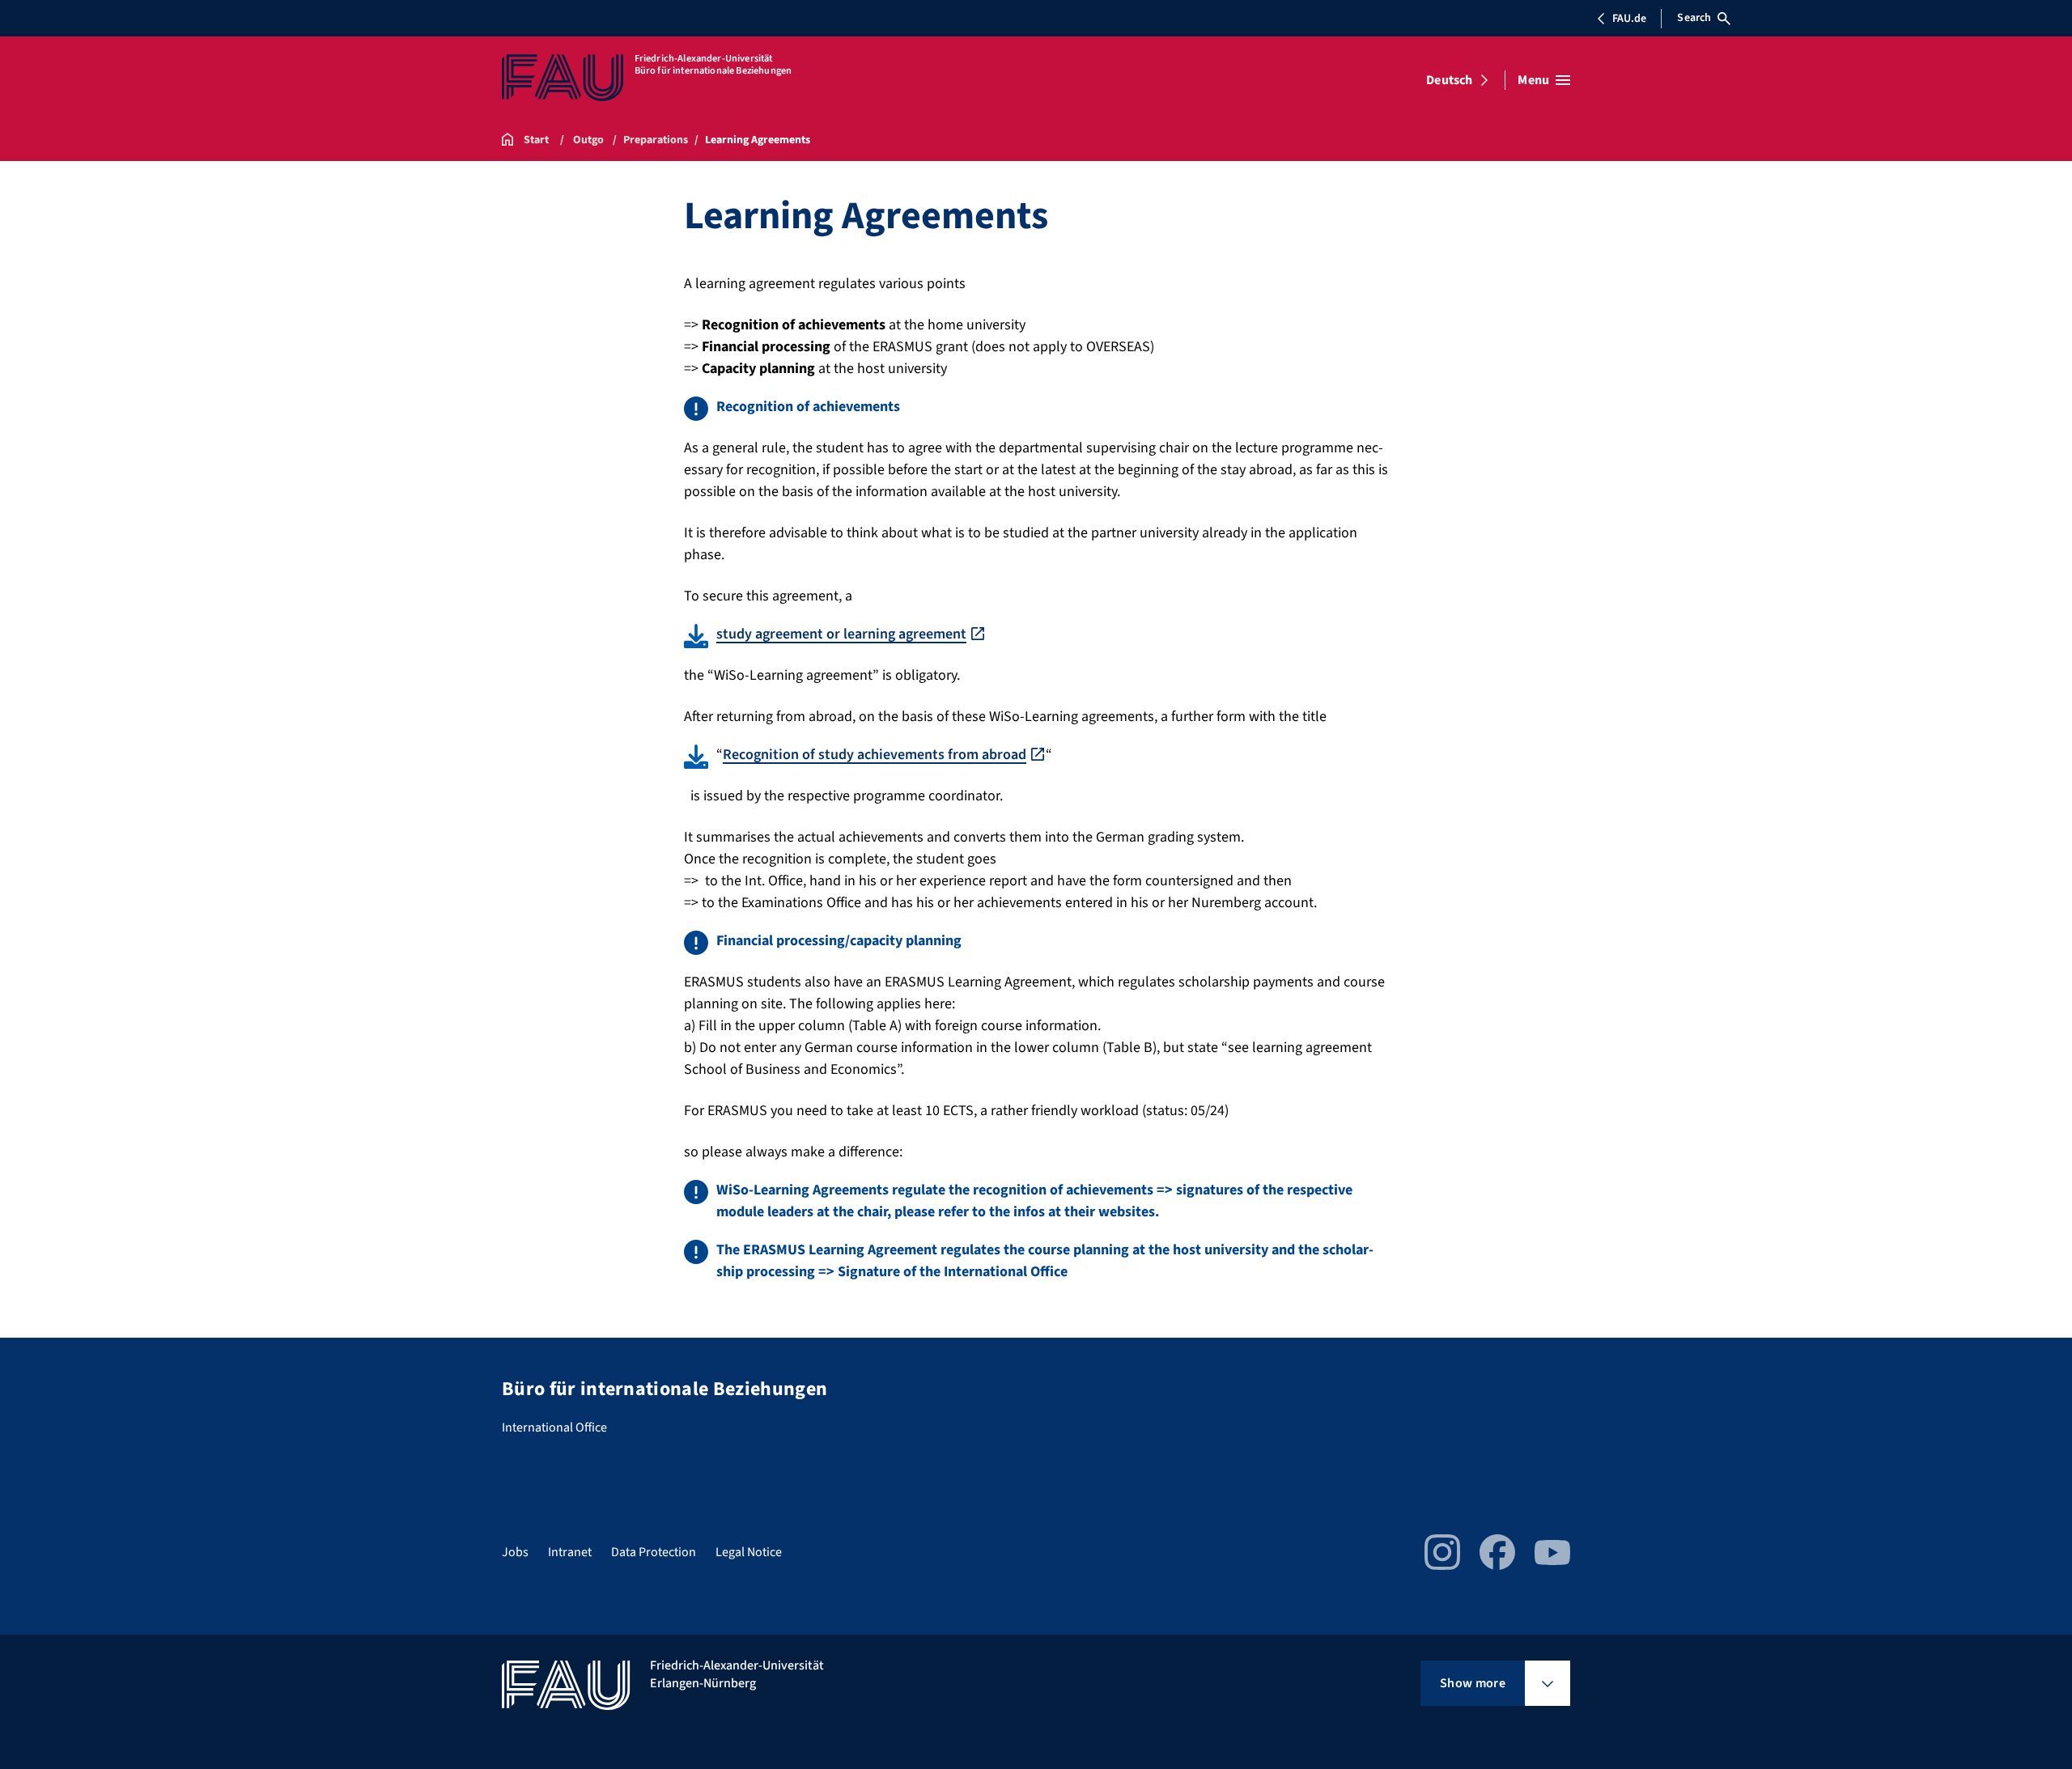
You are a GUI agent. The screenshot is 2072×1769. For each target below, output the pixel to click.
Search (1694, 18)
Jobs (515, 1552)
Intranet (570, 1552)
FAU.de (1629, 19)
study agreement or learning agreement (841, 634)
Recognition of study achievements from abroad (875, 755)
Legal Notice (749, 1552)
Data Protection (654, 1552)
